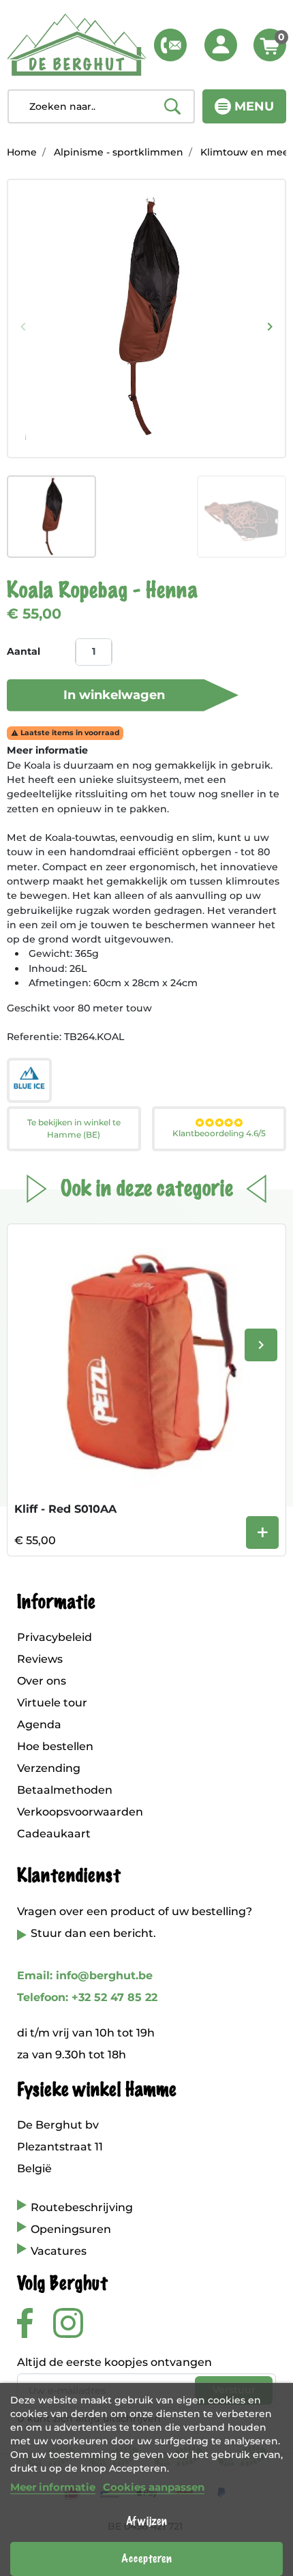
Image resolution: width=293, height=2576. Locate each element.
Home (22, 152)
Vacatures (59, 2251)
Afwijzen (146, 2521)
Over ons (42, 1681)
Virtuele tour (52, 1703)
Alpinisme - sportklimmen (119, 152)
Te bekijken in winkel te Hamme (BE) (74, 1128)
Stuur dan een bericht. (93, 1933)
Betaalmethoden (65, 1790)
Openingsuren (71, 2229)
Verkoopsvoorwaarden (80, 1812)
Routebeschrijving (82, 2207)
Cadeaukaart (54, 1834)
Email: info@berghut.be (85, 1975)
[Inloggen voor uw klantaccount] (221, 45)
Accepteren (146, 2559)
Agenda (39, 1724)
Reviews (40, 1659)
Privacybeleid (55, 1637)
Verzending (49, 1768)
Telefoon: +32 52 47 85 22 (87, 1997)
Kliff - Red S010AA (65, 1509)
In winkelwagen (114, 695)
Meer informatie (53, 2487)
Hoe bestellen (55, 1746)
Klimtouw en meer (247, 152)
